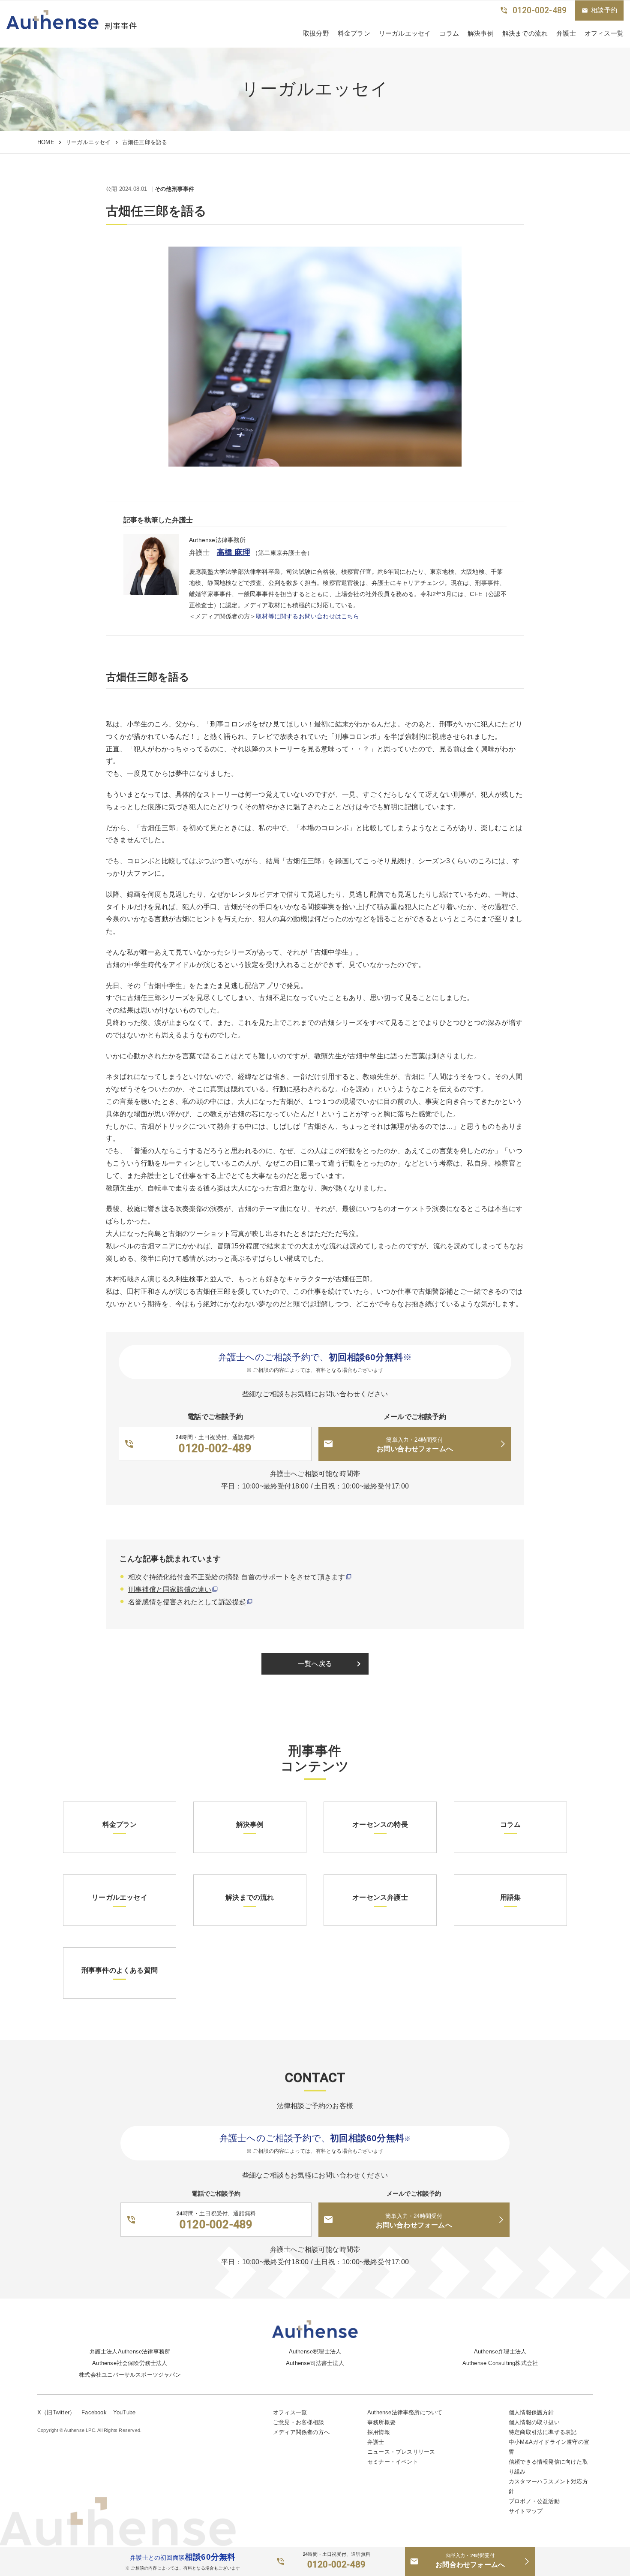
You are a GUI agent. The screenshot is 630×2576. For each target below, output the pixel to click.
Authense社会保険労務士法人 (130, 2363)
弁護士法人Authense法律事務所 (130, 2352)
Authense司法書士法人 (315, 2363)
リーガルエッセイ (405, 33)
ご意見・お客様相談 (298, 2422)
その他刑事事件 (174, 189)
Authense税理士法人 (315, 2352)
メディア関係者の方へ (301, 2432)
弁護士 (566, 33)
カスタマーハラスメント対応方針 (548, 2486)
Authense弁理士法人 (500, 2352)
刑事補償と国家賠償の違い (170, 1589)
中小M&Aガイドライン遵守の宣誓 (549, 2447)
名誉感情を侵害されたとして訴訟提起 (187, 1602)
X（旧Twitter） (56, 2412)
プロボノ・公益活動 (534, 2501)
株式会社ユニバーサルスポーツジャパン (130, 2375)
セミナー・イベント (393, 2462)
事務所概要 (381, 2422)
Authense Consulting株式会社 (500, 2363)
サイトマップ (526, 2511)
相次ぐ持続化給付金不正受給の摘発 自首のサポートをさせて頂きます (237, 1577)
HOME (46, 142)
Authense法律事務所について (405, 2412)
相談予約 (599, 10)
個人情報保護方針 (531, 2412)
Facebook (94, 2412)
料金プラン (354, 33)
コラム (449, 33)
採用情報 (379, 2432)
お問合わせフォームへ (470, 2561)
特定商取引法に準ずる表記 (543, 2432)
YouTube (124, 2412)
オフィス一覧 (290, 2412)
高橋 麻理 (234, 552)
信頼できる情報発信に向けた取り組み (548, 2467)
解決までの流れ (525, 33)
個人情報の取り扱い (534, 2422)
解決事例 (481, 33)
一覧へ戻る (331, 1664)
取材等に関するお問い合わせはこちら (307, 616)
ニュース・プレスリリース (401, 2452)
